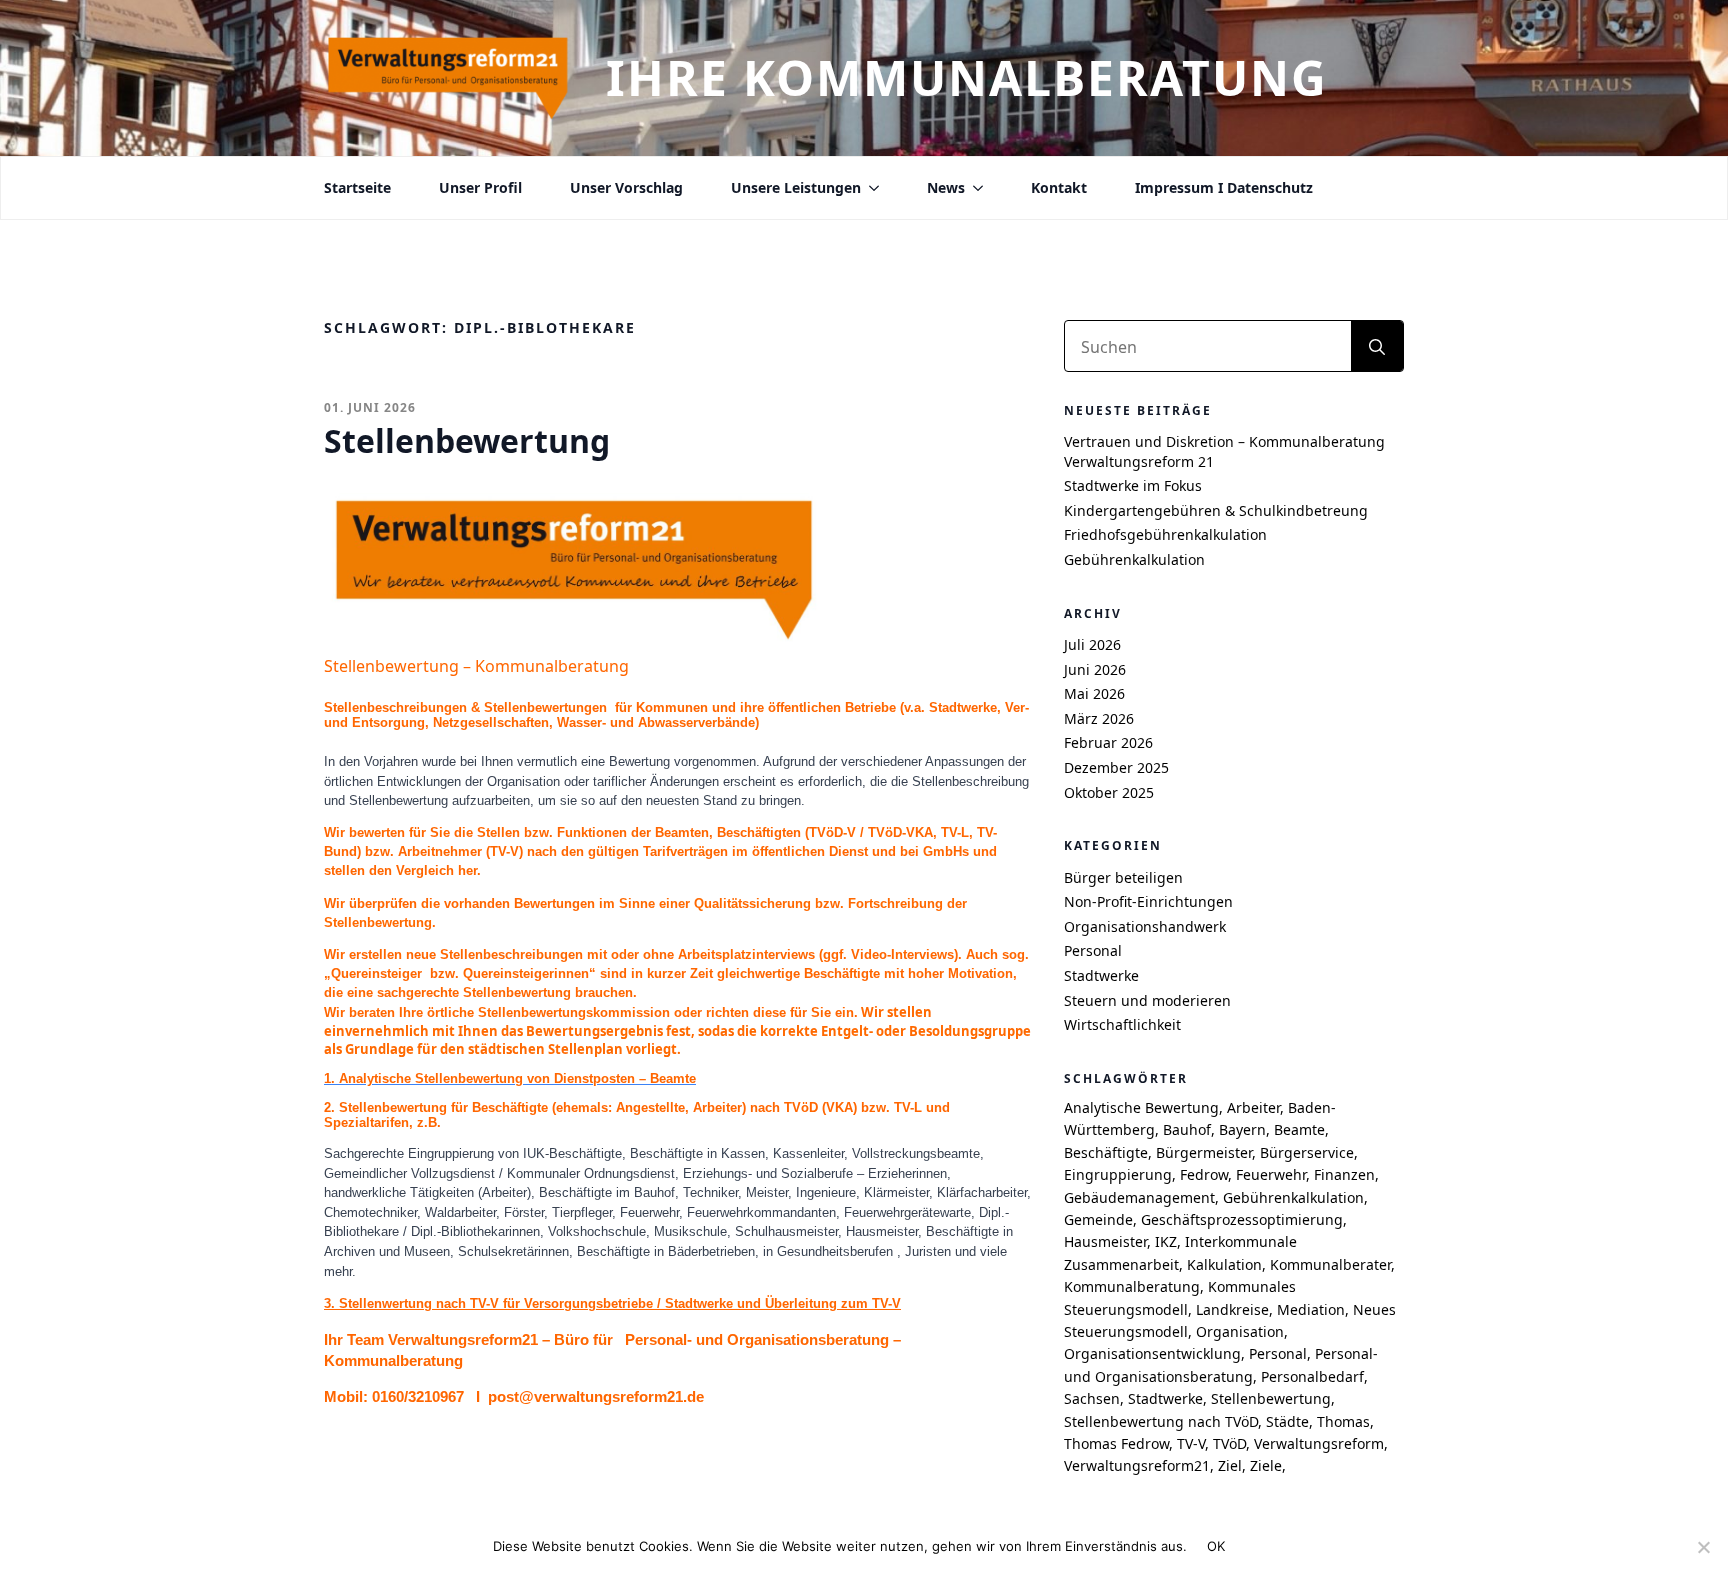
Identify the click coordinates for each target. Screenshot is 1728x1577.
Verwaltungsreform (1319, 1443)
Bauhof (1187, 1129)
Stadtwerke (1101, 975)
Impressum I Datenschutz (1224, 188)
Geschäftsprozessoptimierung (1242, 1219)
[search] (1377, 347)
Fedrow (1204, 1174)
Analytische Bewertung (1141, 1107)
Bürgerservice (1307, 1152)
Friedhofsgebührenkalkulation (1165, 534)
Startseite (357, 188)
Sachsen (1092, 1398)
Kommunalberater (1330, 1264)
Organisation (1240, 1331)
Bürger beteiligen (1123, 877)
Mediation (1311, 1309)
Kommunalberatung (1132, 1286)
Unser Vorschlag (626, 188)
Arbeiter (1253, 1107)
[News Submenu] (974, 188)
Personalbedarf (1312, 1376)
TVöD (1229, 1443)
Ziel (1230, 1465)
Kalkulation (1224, 1264)
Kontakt (1059, 188)
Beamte (1299, 1129)
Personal (1093, 950)
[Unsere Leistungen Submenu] (870, 188)
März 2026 (1099, 718)
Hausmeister (1105, 1241)
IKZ (1166, 1241)
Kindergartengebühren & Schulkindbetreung (1216, 510)
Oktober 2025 (1109, 792)
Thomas (1343, 1421)
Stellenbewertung (1271, 1398)
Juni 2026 (1095, 669)
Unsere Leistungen (796, 188)
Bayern (1242, 1129)
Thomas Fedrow (1116, 1443)
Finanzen (1344, 1174)
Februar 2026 (1108, 742)
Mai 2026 (1094, 693)
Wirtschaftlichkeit (1122, 1024)
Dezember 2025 (1116, 767)
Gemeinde (1098, 1219)
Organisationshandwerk (1145, 926)
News (946, 188)
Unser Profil (480, 188)
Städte (1287, 1421)
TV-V (1191, 1443)
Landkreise (1232, 1309)
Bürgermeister (1204, 1152)
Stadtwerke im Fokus (1133, 485)
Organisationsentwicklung (1152, 1353)
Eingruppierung (1118, 1174)
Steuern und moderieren (1147, 1000)
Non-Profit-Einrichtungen (1148, 901)
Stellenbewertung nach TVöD (1161, 1421)
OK (1216, 1546)
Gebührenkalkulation (1134, 559)
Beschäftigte (1106, 1152)
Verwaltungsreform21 (1137, 1465)
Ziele (1266, 1465)
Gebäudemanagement (1139, 1197)
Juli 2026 (1092, 644)
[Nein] (1703, 1547)
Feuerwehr (1271, 1174)
